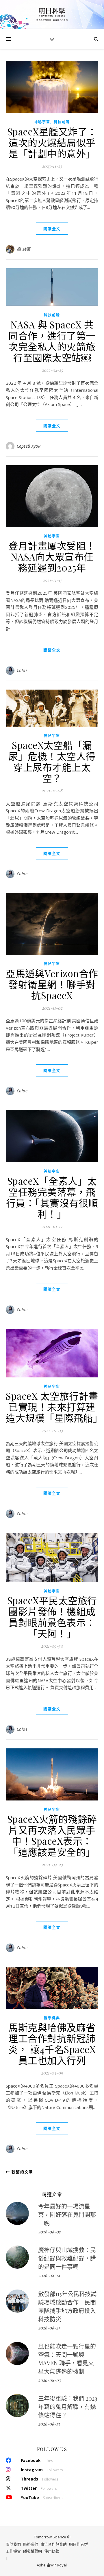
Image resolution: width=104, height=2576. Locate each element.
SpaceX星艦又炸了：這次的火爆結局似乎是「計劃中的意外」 (52, 142)
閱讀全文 (52, 229)
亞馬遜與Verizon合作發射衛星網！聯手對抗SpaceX (52, 984)
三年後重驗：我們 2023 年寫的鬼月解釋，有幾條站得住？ (68, 2407)
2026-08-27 (49, 2328)
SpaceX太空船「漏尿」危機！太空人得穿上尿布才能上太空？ (52, 761)
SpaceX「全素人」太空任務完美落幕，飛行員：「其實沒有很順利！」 (52, 1197)
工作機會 (13, 2551)
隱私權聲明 (32, 2551)
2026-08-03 (49, 2380)
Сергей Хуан (29, 446)
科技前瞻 (62, 122)
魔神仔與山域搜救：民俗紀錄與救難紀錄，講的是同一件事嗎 (67, 2258)
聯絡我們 (31, 2544)
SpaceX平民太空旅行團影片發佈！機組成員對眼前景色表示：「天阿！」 (52, 1617)
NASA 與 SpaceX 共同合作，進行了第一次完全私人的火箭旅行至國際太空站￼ (52, 341)
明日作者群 (78, 2544)
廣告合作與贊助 (54, 2544)
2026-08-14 (49, 2275)
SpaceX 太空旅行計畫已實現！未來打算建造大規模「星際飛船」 (54, 1407)
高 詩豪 (24, 249)
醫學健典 (52, 2018)
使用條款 (52, 2551)
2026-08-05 (49, 2232)
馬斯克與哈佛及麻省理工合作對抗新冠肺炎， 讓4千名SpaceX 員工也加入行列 (52, 2044)
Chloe (22, 670)
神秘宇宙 (42, 122)
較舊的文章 (22, 2172)
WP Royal (58, 2565)
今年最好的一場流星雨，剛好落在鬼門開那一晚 (67, 2214)
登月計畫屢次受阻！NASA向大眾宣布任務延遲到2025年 (52, 556)
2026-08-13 (49, 2424)
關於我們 (13, 2544)
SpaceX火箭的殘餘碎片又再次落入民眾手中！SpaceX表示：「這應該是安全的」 (52, 1835)
